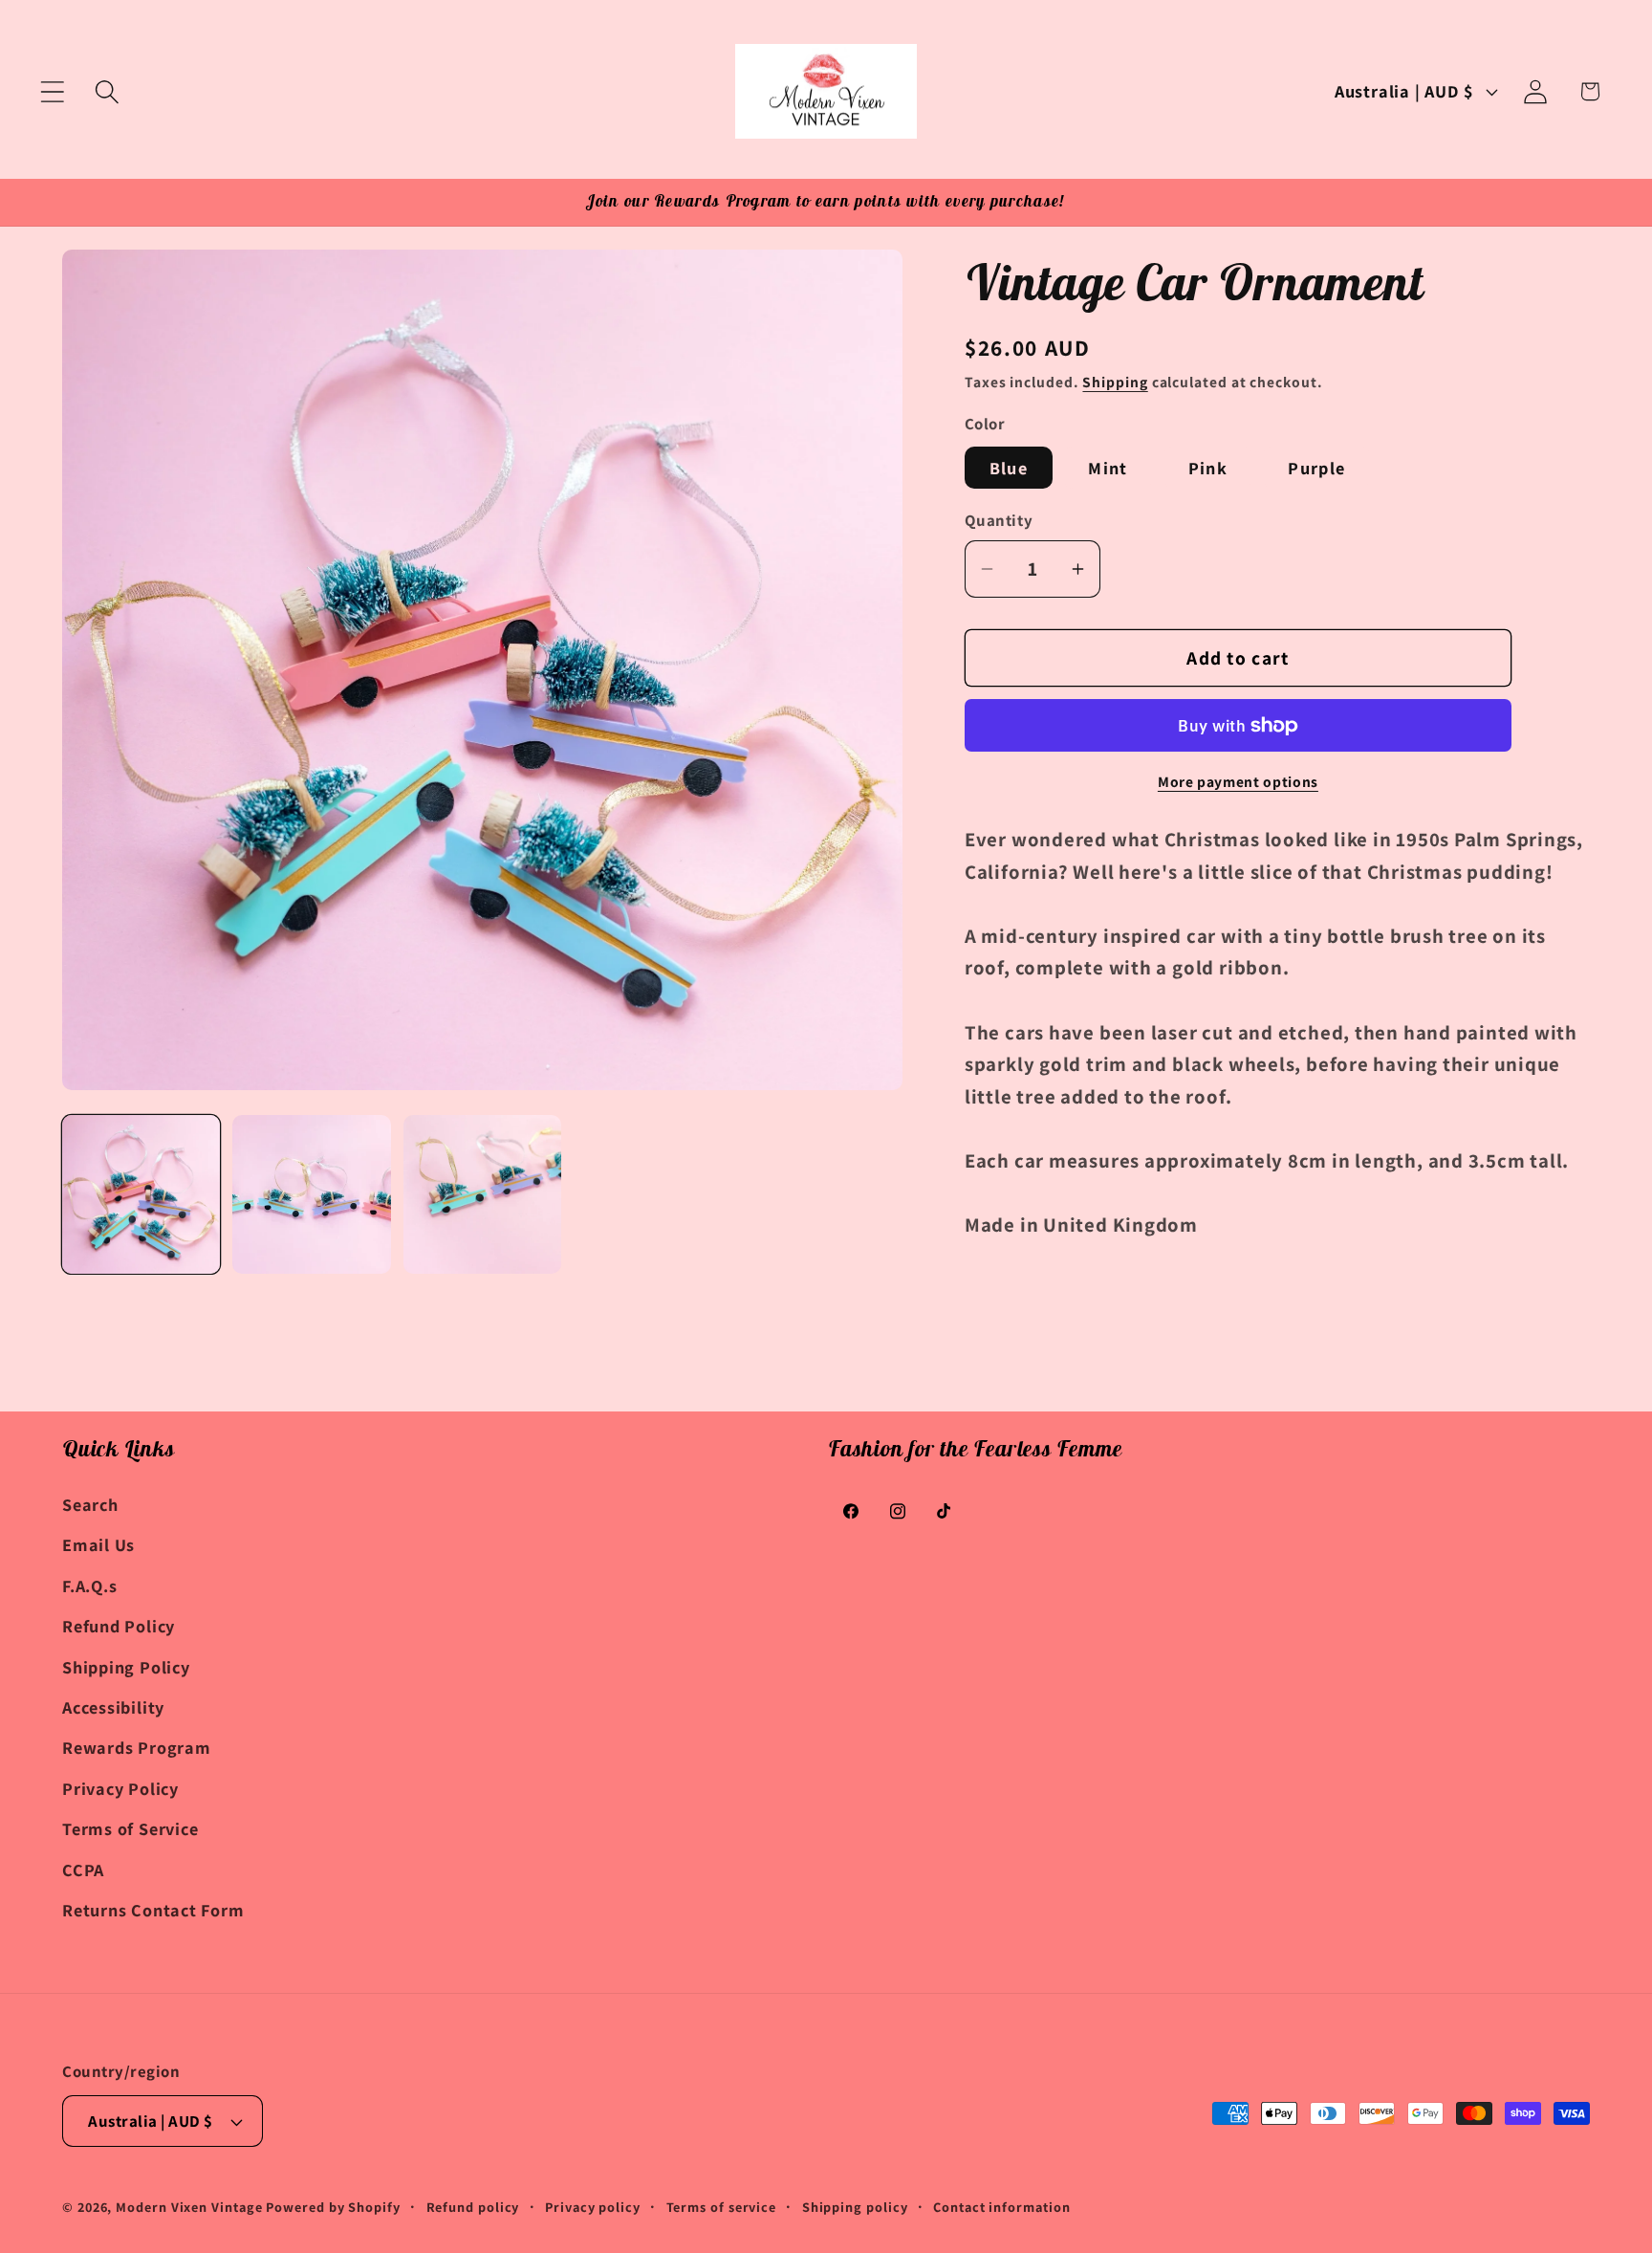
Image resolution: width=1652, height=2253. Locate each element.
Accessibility (113, 1707)
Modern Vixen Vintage (189, 2207)
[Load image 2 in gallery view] (311, 1194)
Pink (1208, 468)
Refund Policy (119, 1626)
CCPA (83, 1870)
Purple (1316, 468)
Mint (1108, 468)
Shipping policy (855, 2207)
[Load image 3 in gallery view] (482, 1194)
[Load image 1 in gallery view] (141, 1194)
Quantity (999, 521)
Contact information (1001, 2207)
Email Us (98, 1544)
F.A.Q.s (89, 1586)
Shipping (1115, 383)
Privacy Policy (120, 1788)
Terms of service (722, 2207)
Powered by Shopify (333, 2207)
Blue (1009, 468)
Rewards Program (137, 1747)
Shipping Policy (126, 1667)
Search (90, 1504)
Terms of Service (130, 1828)
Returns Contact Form (153, 1910)
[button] (52, 91)
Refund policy (473, 2207)
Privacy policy (593, 2207)
